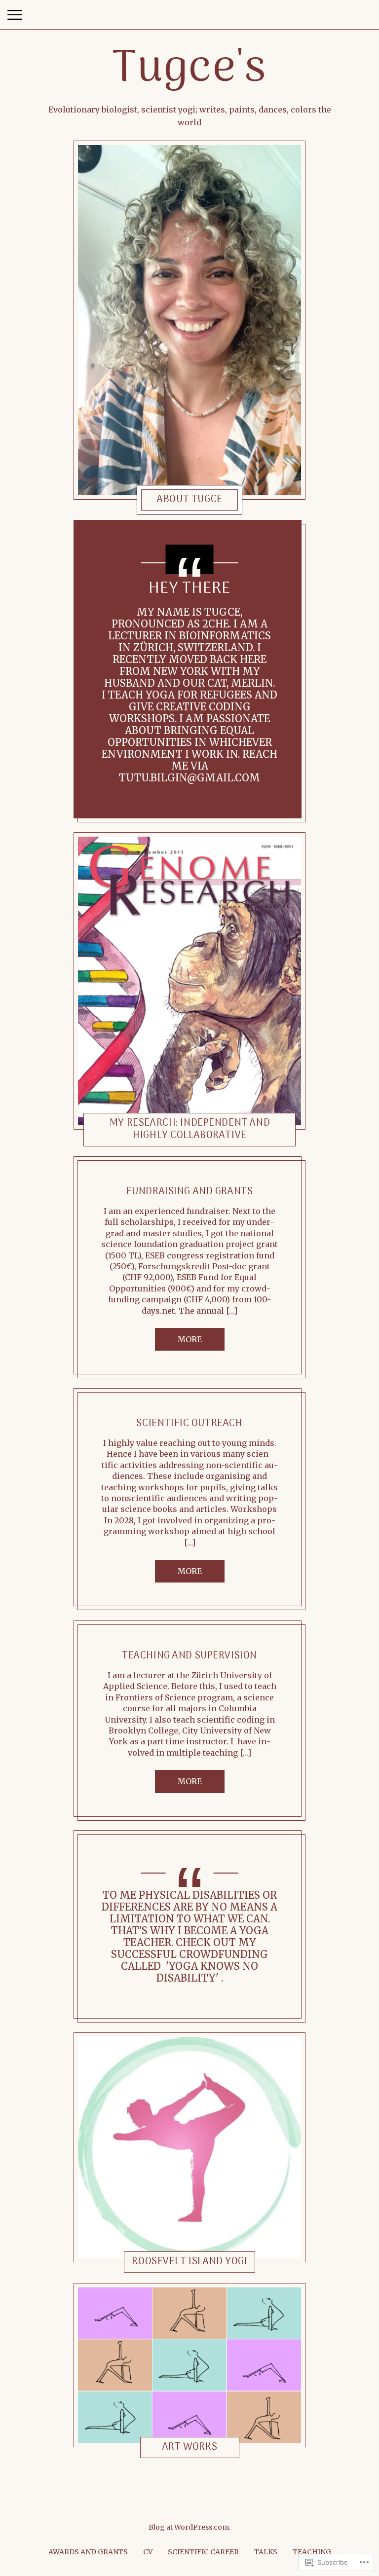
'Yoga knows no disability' (208, 1972)
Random (158, 1853)
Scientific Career (203, 2552)
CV (148, 2552)
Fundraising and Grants (190, 1192)
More (190, 1339)
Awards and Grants (88, 2552)
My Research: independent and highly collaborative (190, 1129)
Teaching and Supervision (189, 1656)
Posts (157, 501)
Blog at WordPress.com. (189, 2527)
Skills (158, 1138)
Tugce (182, 501)
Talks (266, 2552)
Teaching (312, 2552)
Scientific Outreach (189, 1424)
